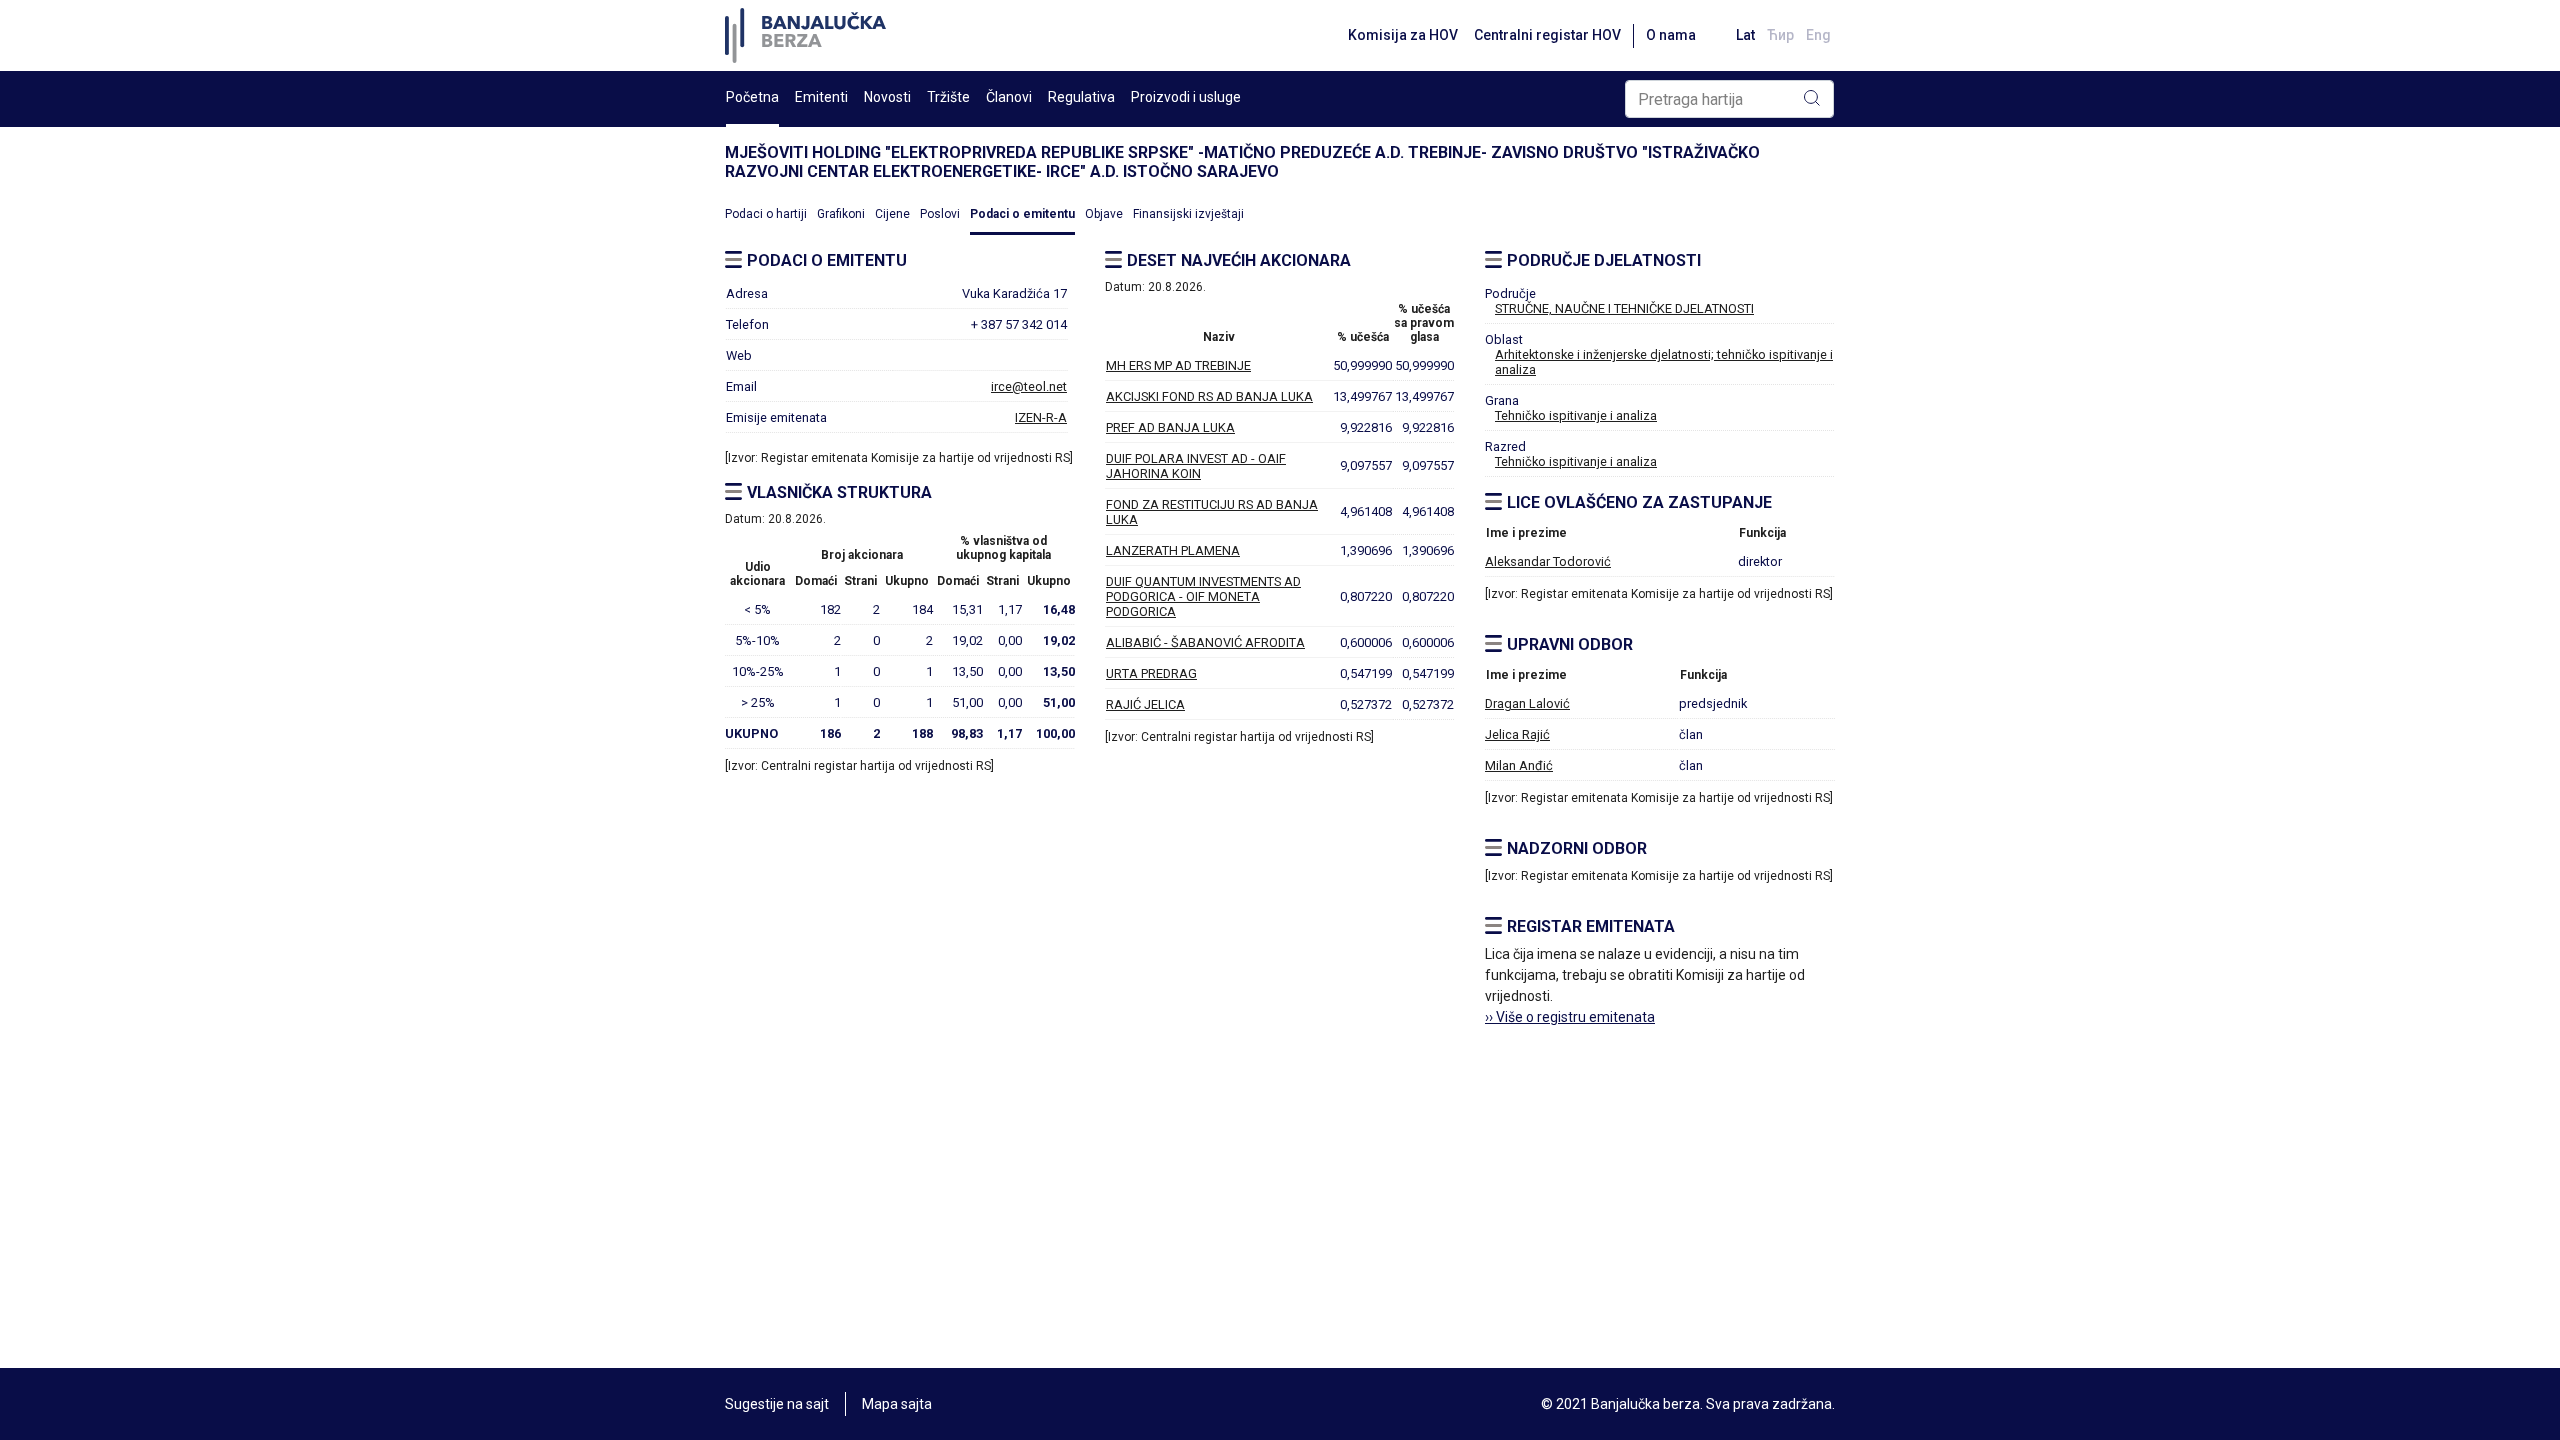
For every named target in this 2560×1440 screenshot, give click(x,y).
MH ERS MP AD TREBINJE (1178, 365)
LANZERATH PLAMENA (1173, 550)
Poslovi (940, 214)
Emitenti (821, 97)
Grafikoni (841, 214)
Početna (752, 97)
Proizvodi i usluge (1186, 97)
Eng (1818, 35)
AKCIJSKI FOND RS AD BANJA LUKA (1209, 396)
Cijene (892, 214)
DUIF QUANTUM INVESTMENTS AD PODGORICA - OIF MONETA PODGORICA (1203, 596)
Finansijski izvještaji (1188, 214)
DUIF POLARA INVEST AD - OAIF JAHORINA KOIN (1196, 466)
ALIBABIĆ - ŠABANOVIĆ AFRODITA (1205, 642)
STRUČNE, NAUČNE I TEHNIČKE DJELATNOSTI (1624, 308)
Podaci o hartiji (766, 214)
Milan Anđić (1519, 765)
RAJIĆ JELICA (1145, 704)
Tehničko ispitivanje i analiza (1576, 415)
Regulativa (1081, 97)
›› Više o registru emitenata (1570, 1017)
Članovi (1009, 97)
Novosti (887, 97)
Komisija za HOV (1403, 35)
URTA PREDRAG (1151, 673)
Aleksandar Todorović (1548, 561)
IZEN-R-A (1041, 417)
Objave (1104, 214)
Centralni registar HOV (1547, 35)
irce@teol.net (1029, 386)
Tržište (948, 97)
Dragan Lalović (1527, 703)
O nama (1671, 35)
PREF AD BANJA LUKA (1170, 427)
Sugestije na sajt (777, 1404)
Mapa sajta (897, 1404)
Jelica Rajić (1517, 734)
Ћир (1780, 35)
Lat (1745, 35)
